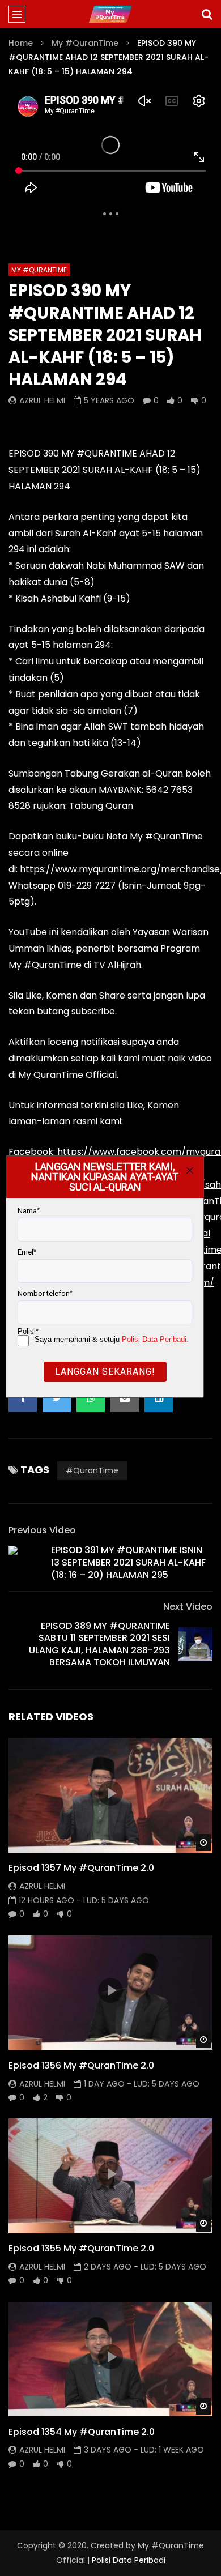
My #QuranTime (85, 43)
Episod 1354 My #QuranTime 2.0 (82, 2432)
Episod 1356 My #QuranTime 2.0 (81, 2065)
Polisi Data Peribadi (129, 2560)
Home (21, 43)
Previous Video (42, 1530)
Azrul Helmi (42, 400)
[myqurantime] (110, 14)
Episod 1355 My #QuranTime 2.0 (81, 2248)
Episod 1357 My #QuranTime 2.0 (81, 1868)
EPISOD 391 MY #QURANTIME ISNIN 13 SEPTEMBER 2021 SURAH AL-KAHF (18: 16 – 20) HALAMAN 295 (128, 1562)
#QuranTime (92, 1470)
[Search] (207, 14)
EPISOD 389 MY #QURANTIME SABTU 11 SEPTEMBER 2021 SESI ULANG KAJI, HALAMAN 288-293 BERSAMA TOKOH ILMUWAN (99, 1644)
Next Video (188, 1607)
